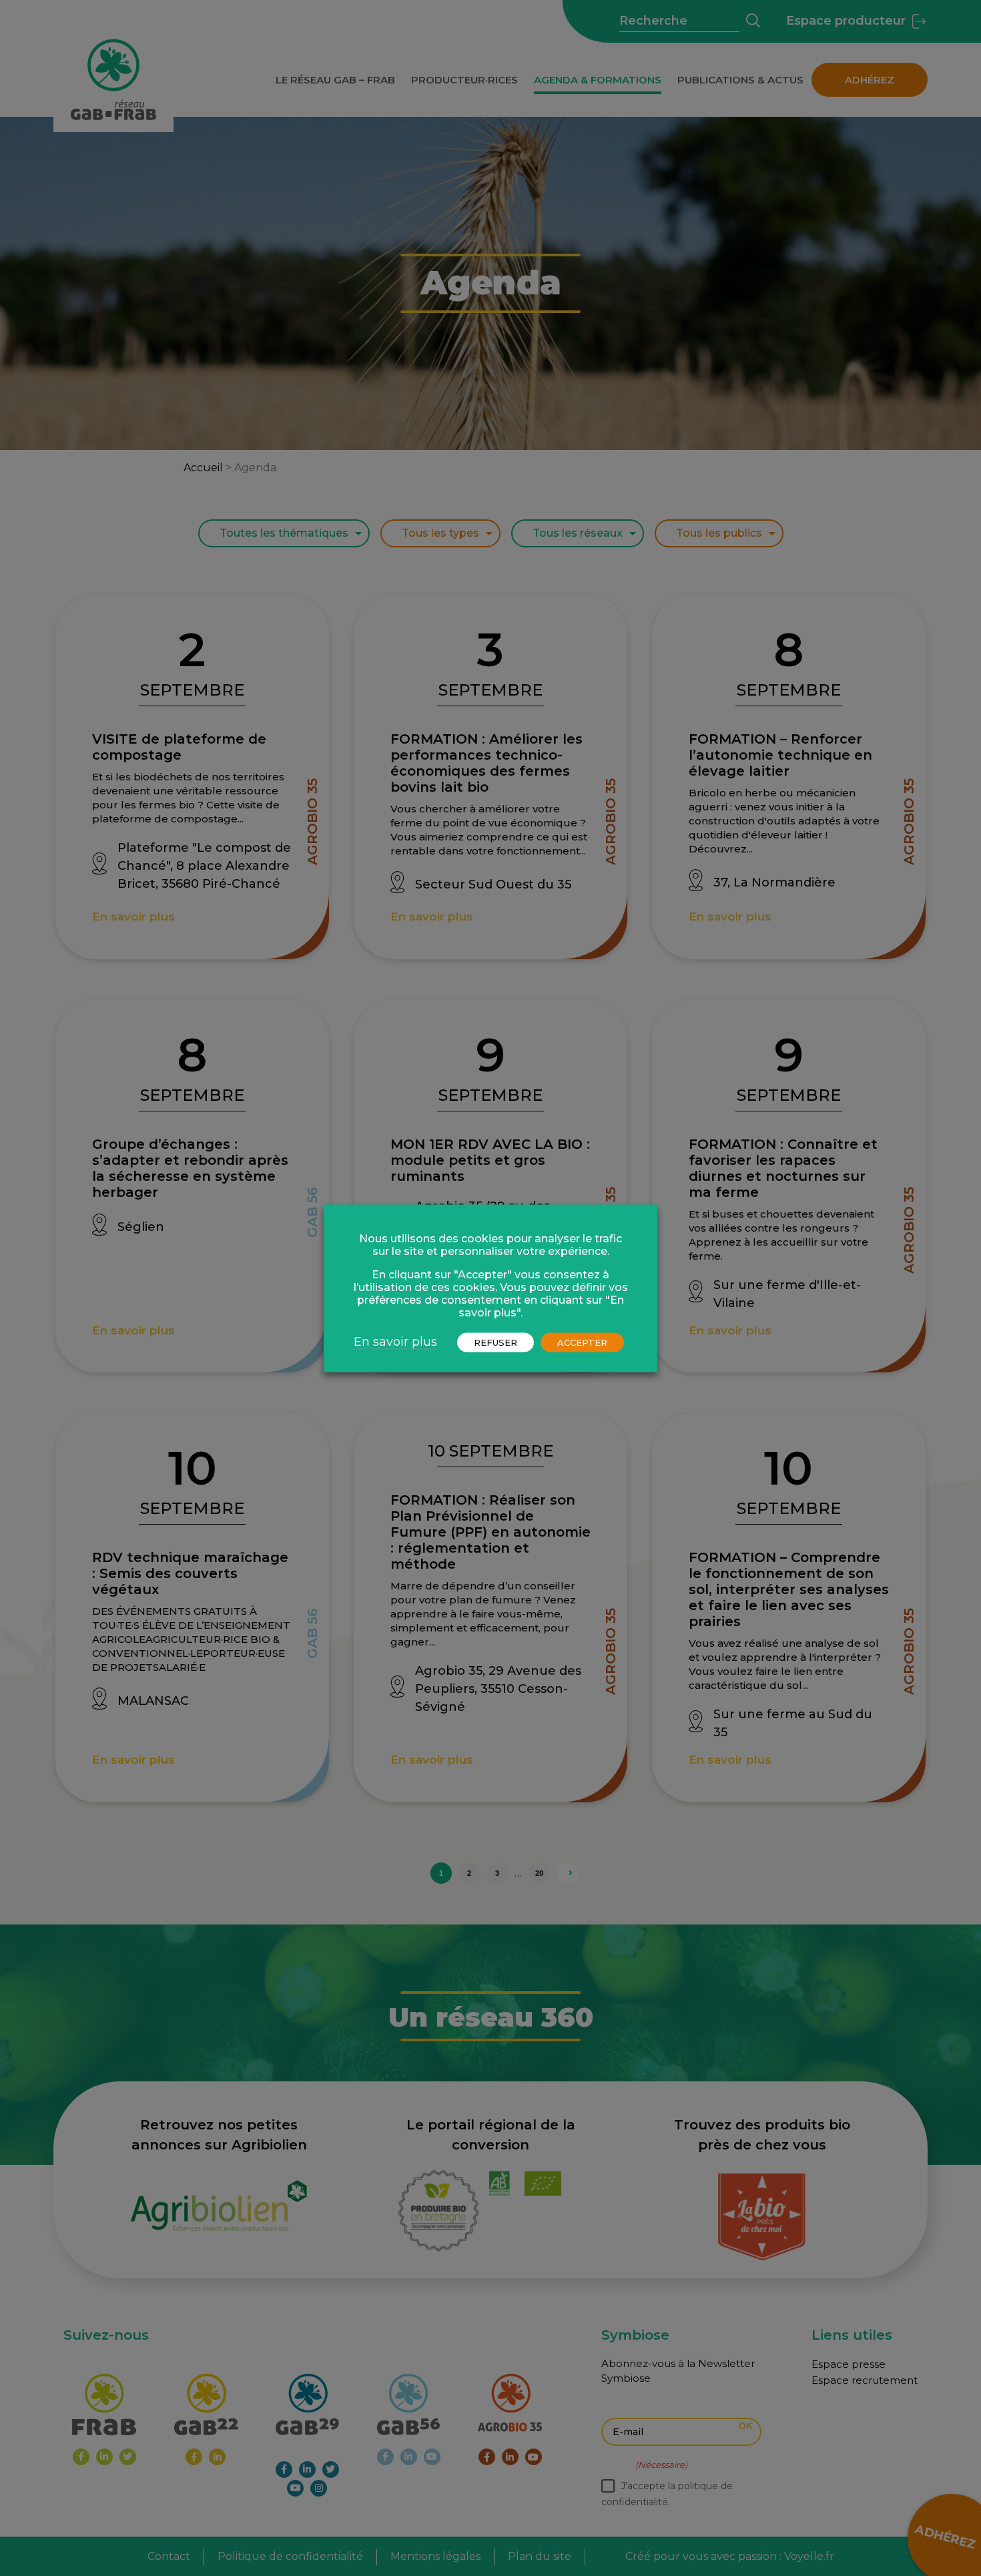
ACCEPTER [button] (582, 1342)
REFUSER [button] (496, 1342)
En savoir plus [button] (395, 1341)
